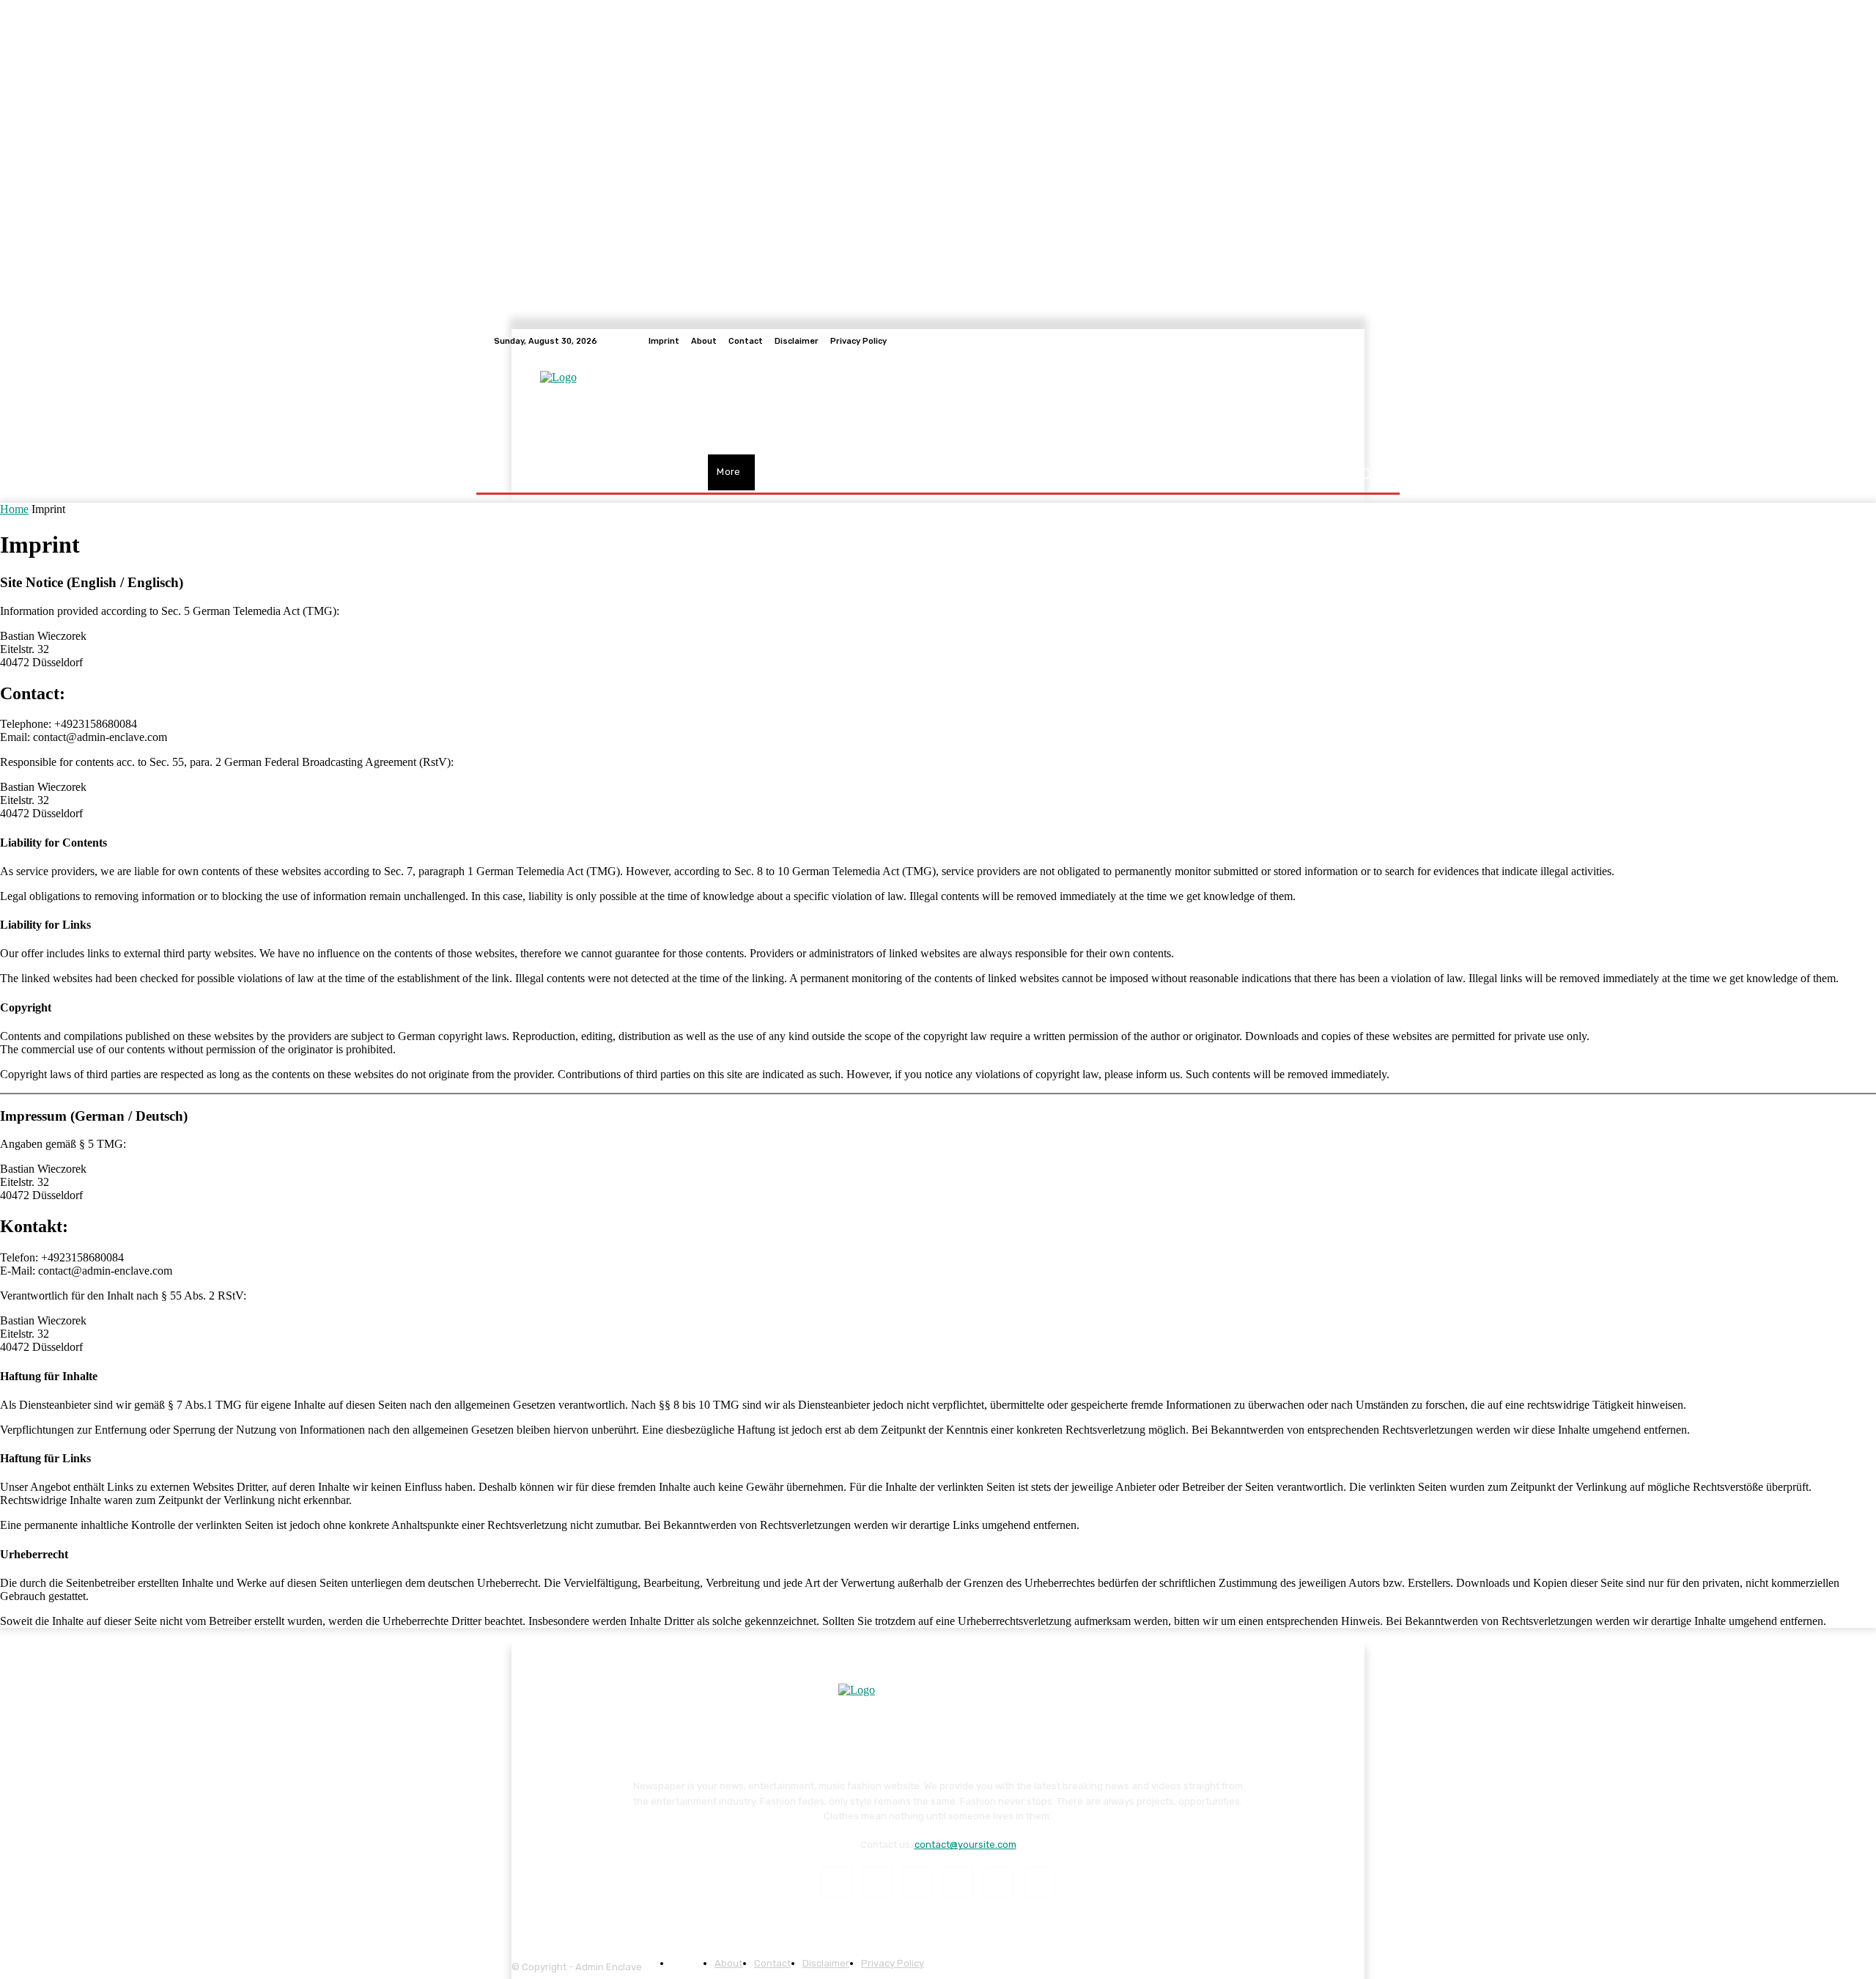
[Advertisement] (1034, 404)
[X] (1039, 1882)
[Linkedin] (918, 1882)
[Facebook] (837, 1882)
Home (14, 509)
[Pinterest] (958, 1882)
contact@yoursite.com (965, 1845)
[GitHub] (1373, 341)
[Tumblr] (998, 1882)
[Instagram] (878, 1882)
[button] (1365, 474)
